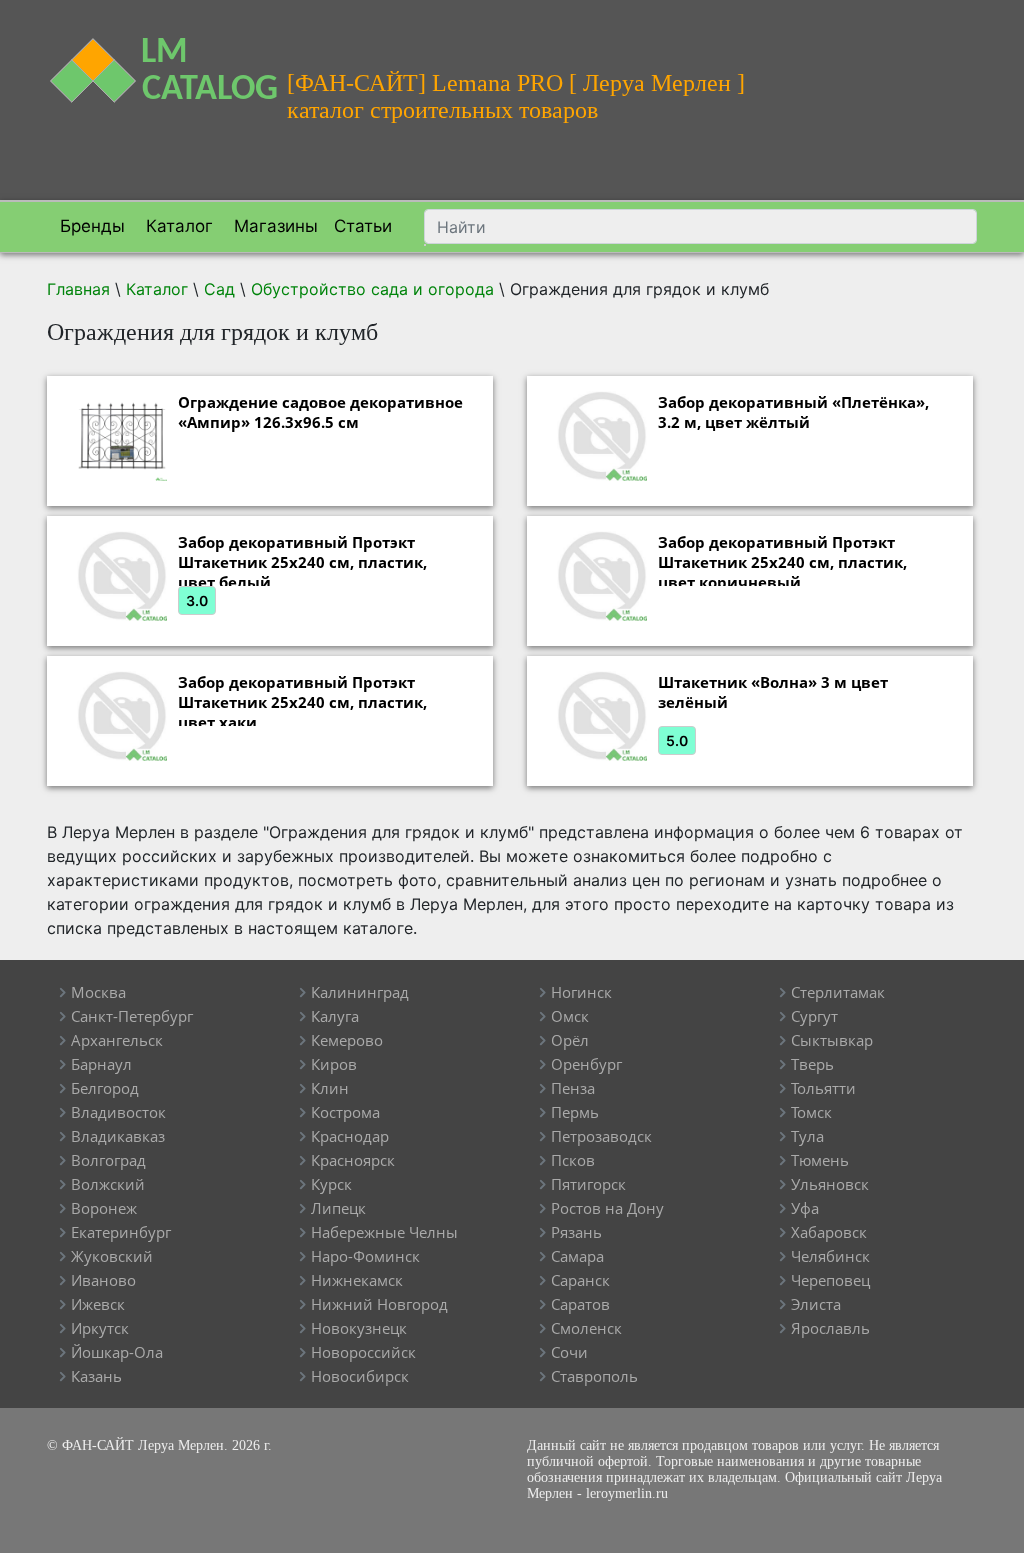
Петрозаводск (601, 1136)
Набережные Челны (384, 1232)
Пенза (573, 1088)
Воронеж (104, 1208)
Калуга (335, 1016)
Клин (330, 1088)
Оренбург (586, 1064)
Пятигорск (588, 1184)
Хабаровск (829, 1232)
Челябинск (830, 1256)
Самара (577, 1256)
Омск (570, 1016)
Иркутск (100, 1328)
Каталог (177, 226)
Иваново (103, 1280)
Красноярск (353, 1160)
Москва (98, 992)
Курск (331, 1184)
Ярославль (830, 1328)
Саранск (580, 1280)
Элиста (816, 1304)
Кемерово (347, 1040)
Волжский (108, 1184)
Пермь (575, 1112)
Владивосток (118, 1112)
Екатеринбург (121, 1232)
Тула (807, 1136)
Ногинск (581, 992)
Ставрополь (594, 1376)
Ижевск (98, 1304)
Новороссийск (363, 1352)
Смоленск (586, 1328)
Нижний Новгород (379, 1304)
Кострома (345, 1112)
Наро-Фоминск (365, 1256)
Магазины (273, 226)
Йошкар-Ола (117, 1352)
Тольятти (823, 1088)
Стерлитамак (838, 992)
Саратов (580, 1304)
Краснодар (350, 1136)
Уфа (805, 1208)
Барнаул (101, 1064)
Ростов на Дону (607, 1208)
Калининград (360, 992)
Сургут (814, 1016)
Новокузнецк (359, 1328)
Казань (96, 1376)
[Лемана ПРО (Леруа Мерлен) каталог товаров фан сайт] (152, 58)
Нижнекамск (357, 1280)
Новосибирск (360, 1376)
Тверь (812, 1064)
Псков (573, 1160)
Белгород (105, 1088)
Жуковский (112, 1256)
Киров (334, 1064)
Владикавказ (118, 1136)
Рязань (576, 1232)
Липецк (338, 1208)
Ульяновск (830, 1184)
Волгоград (108, 1160)
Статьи (363, 226)
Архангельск (117, 1040)
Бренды (90, 226)
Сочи (569, 1352)
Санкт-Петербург (132, 1016)
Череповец (830, 1280)
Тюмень (820, 1160)
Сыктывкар (832, 1040)
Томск (811, 1112)
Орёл (570, 1040)
